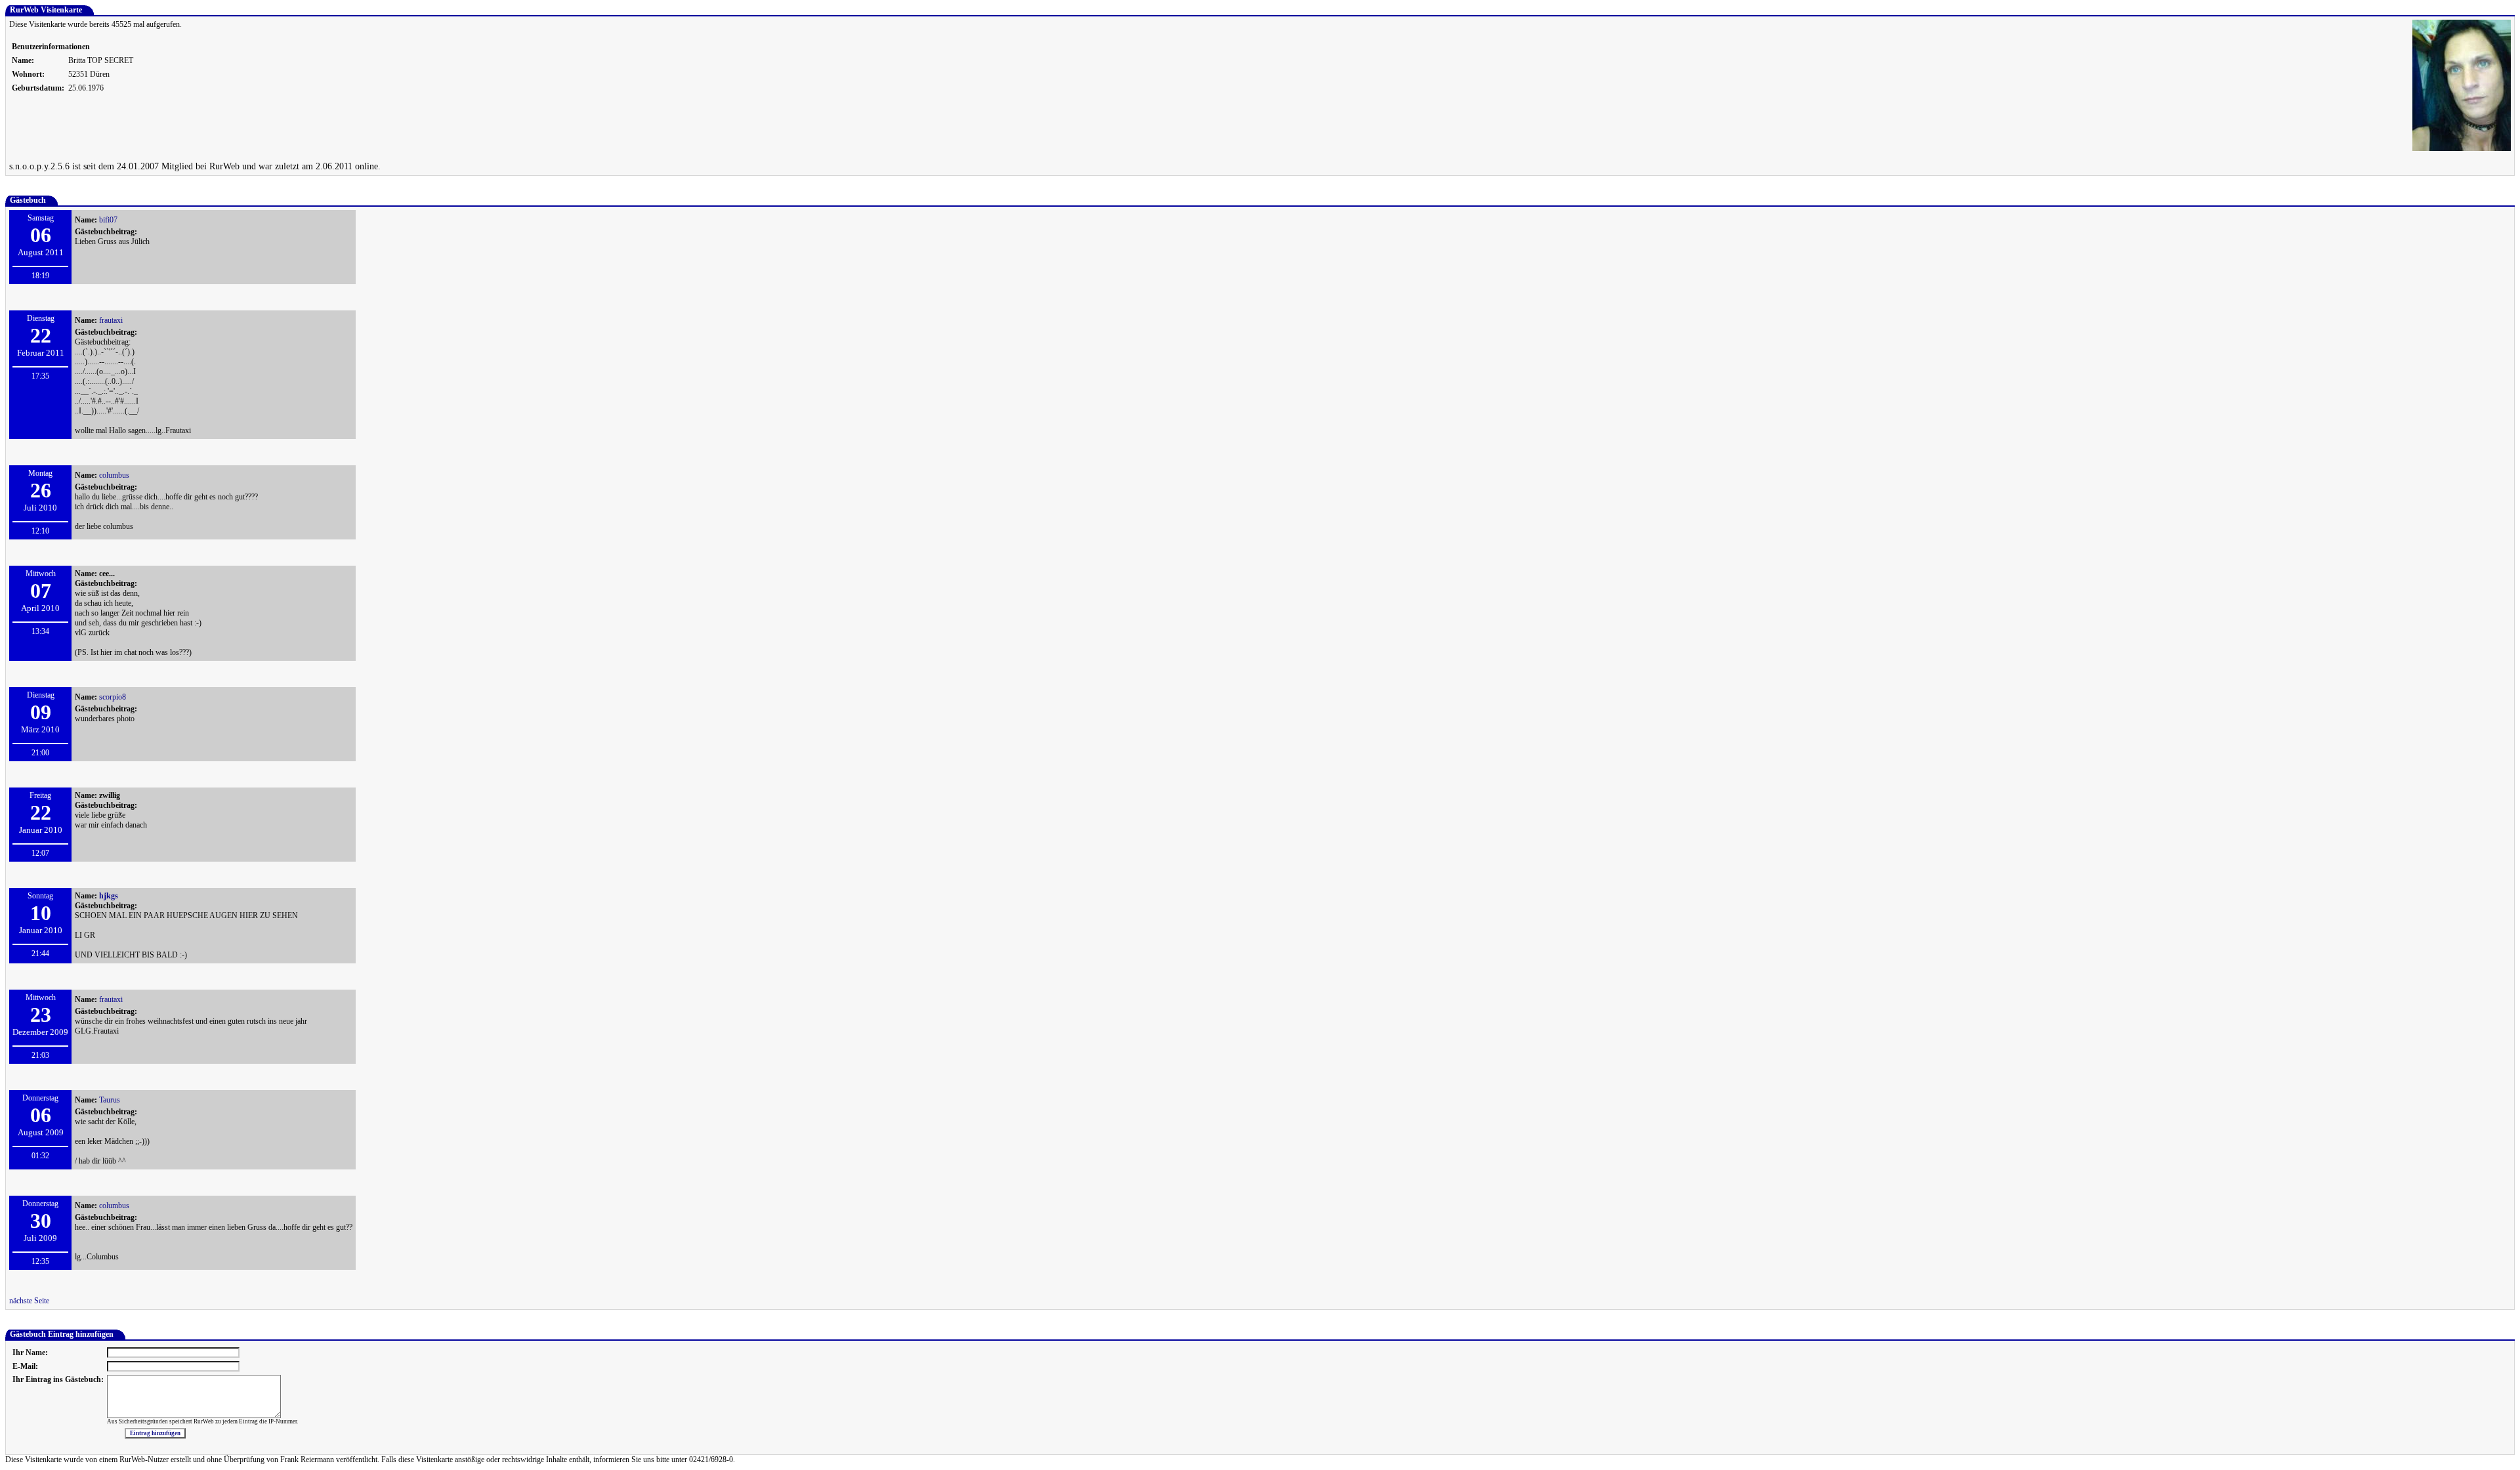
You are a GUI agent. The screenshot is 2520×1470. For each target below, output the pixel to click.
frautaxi (111, 320)
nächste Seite (29, 1301)
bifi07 (108, 220)
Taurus (110, 1100)
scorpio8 (113, 697)
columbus (114, 475)
